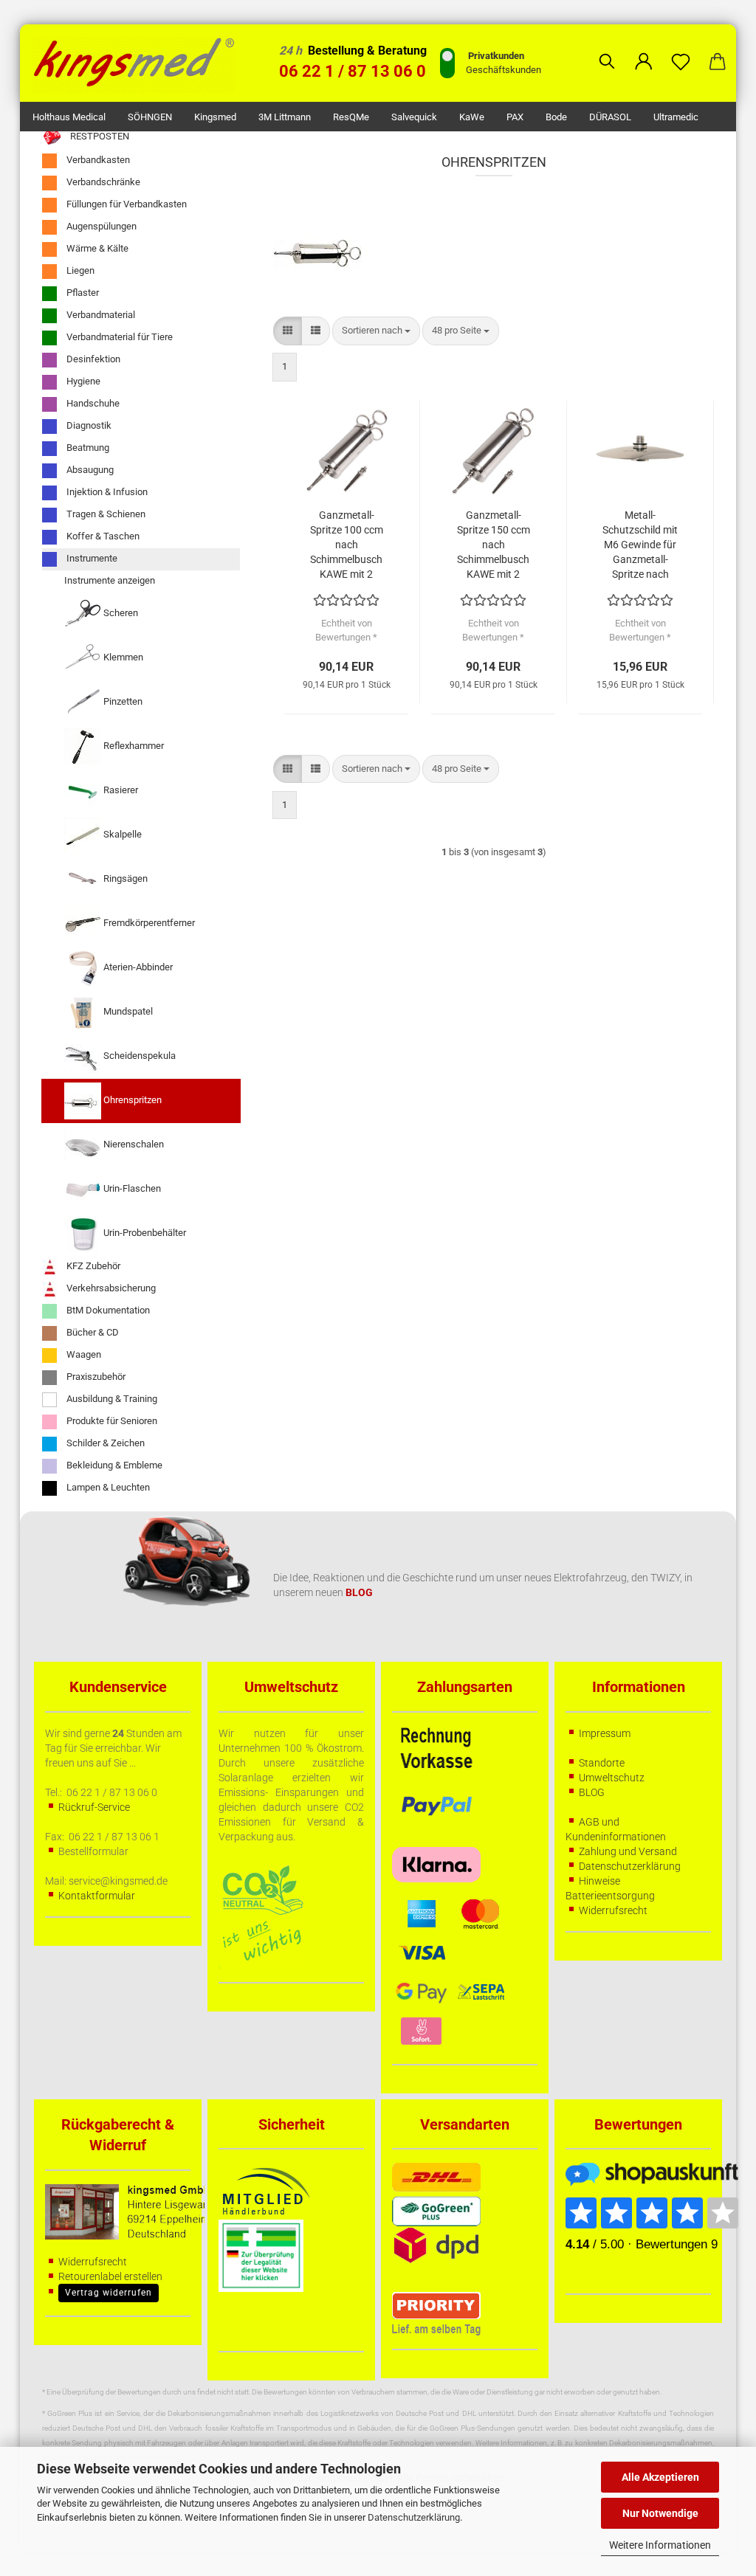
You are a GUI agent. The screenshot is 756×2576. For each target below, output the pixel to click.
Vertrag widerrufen (109, 2293)
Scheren (120, 613)
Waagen (83, 1354)
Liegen (79, 270)
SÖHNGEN (150, 117)
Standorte (602, 1763)
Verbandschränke (102, 182)
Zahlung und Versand (628, 1851)
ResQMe (351, 117)
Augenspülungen (100, 226)
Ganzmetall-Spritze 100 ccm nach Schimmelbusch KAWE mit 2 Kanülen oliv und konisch (346, 545)
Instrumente (91, 558)
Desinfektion (92, 359)
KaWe (472, 117)
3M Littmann (285, 117)
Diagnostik (88, 425)
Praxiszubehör (95, 1377)
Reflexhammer (133, 746)
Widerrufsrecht (613, 1910)
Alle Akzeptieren (660, 2477)
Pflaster (82, 293)
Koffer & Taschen (102, 536)
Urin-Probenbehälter (144, 1233)
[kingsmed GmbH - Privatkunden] (139, 63)
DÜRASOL (610, 117)
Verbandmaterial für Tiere (118, 337)
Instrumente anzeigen (110, 580)
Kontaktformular (97, 1896)
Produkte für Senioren (111, 1421)
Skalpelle (121, 834)
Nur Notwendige (660, 2513)
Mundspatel (127, 1011)
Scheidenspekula (138, 1056)
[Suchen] (607, 50)
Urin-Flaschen (131, 1188)
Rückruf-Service (94, 1807)
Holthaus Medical (69, 117)
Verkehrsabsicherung (110, 1288)
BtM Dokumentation (107, 1310)
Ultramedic (676, 117)
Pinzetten (122, 701)
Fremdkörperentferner (148, 923)
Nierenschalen (133, 1144)
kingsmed (215, 117)
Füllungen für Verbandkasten (126, 204)
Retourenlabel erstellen (110, 2276)
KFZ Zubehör (92, 1266)
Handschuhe (92, 403)
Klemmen (122, 657)
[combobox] (376, 331)
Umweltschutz (612, 1778)
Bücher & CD (92, 1332)
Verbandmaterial (100, 315)
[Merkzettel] (681, 50)
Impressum (605, 1733)
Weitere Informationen (660, 2545)
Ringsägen (124, 878)
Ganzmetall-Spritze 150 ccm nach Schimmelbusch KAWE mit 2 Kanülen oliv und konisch (493, 545)
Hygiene (82, 381)
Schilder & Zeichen (104, 1443)
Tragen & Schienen (105, 514)
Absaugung (89, 470)
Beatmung (87, 448)
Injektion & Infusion (106, 492)
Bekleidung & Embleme (113, 1465)
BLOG (592, 1792)
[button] (644, 50)
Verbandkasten (97, 160)
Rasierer (120, 790)
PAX (515, 117)
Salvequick (414, 117)
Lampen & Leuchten (107, 1487)
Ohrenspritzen (131, 1100)
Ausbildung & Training (111, 1399)
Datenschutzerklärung (414, 2517)
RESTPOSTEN (99, 136)
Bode (556, 117)
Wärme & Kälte (96, 248)
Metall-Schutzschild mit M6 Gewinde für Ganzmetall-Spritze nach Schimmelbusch (640, 545)
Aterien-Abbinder (137, 967)
